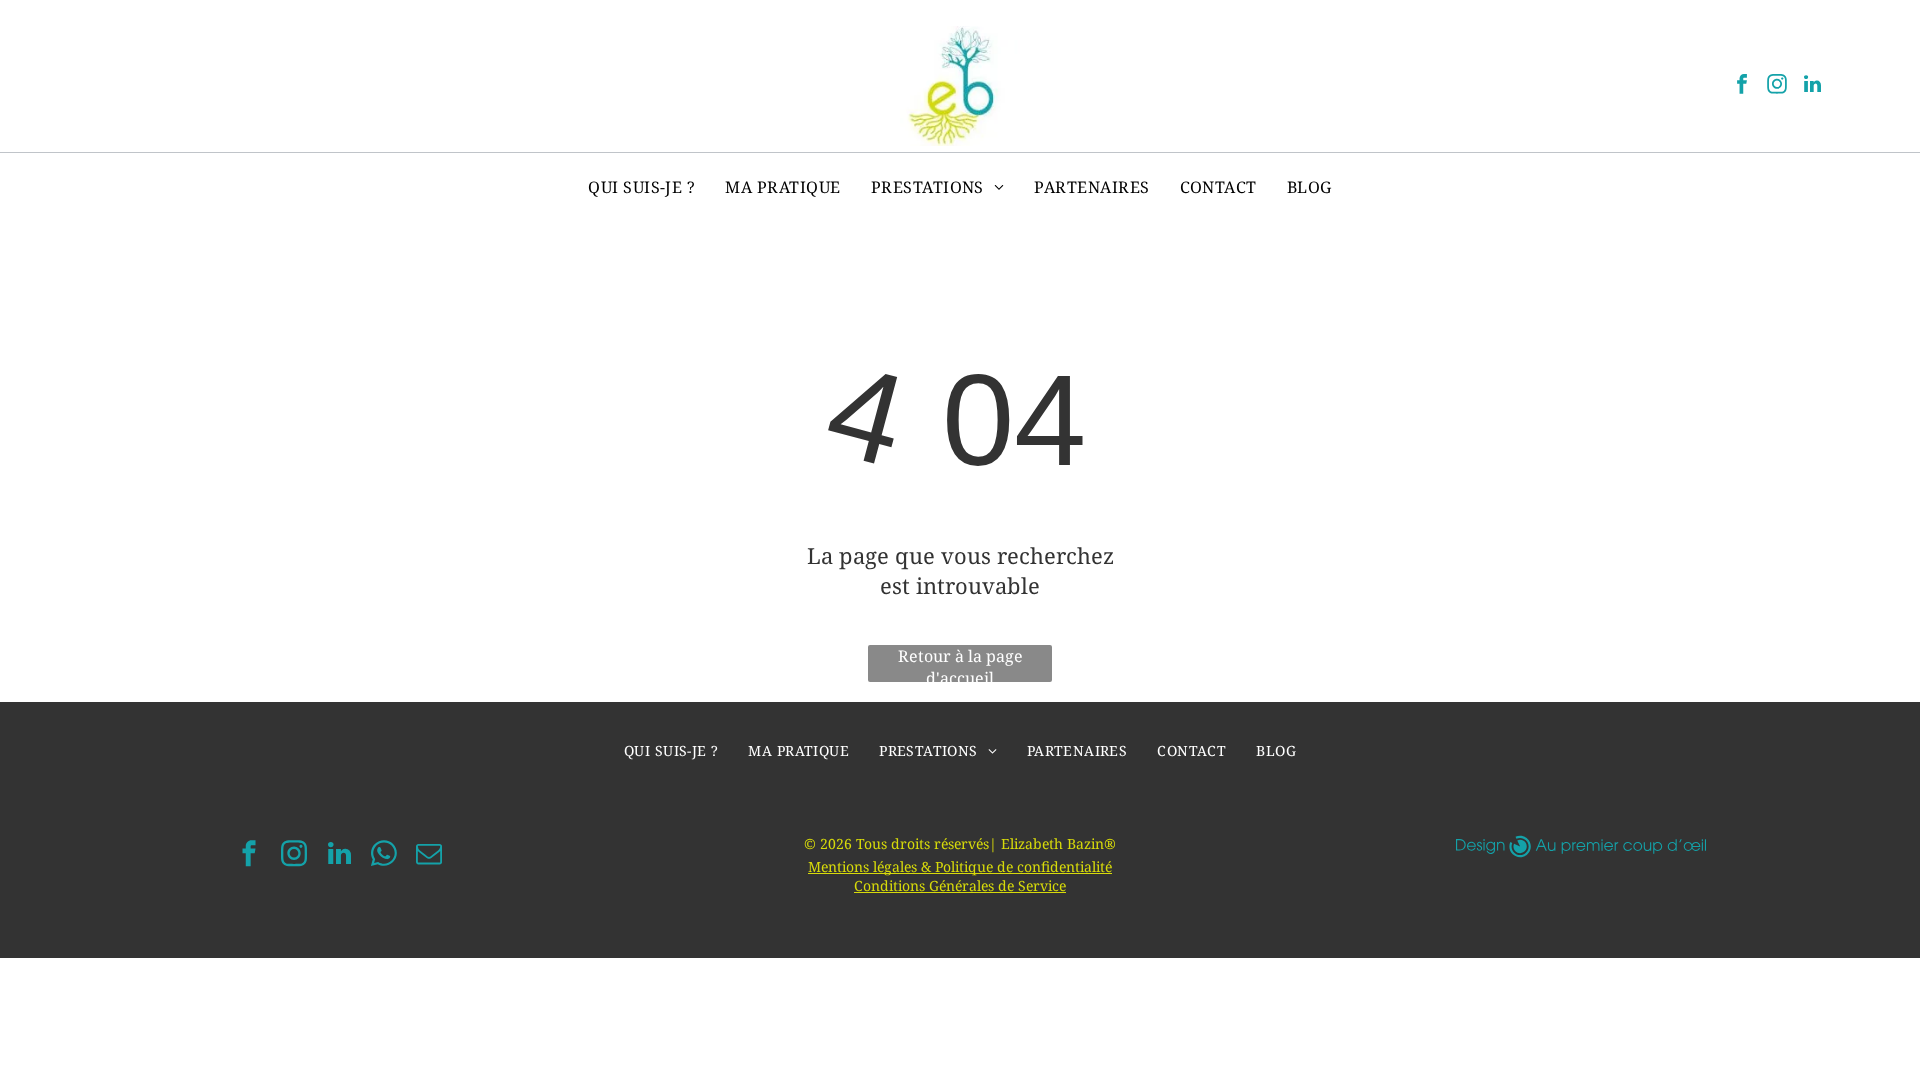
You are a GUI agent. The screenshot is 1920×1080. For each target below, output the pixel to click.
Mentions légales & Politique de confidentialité (960, 866)
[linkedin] (1812, 86)
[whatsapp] (384, 856)
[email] (429, 856)
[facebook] (1742, 86)
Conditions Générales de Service (960, 885)
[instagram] (1777, 86)
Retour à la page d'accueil (960, 663)
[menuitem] (641, 187)
